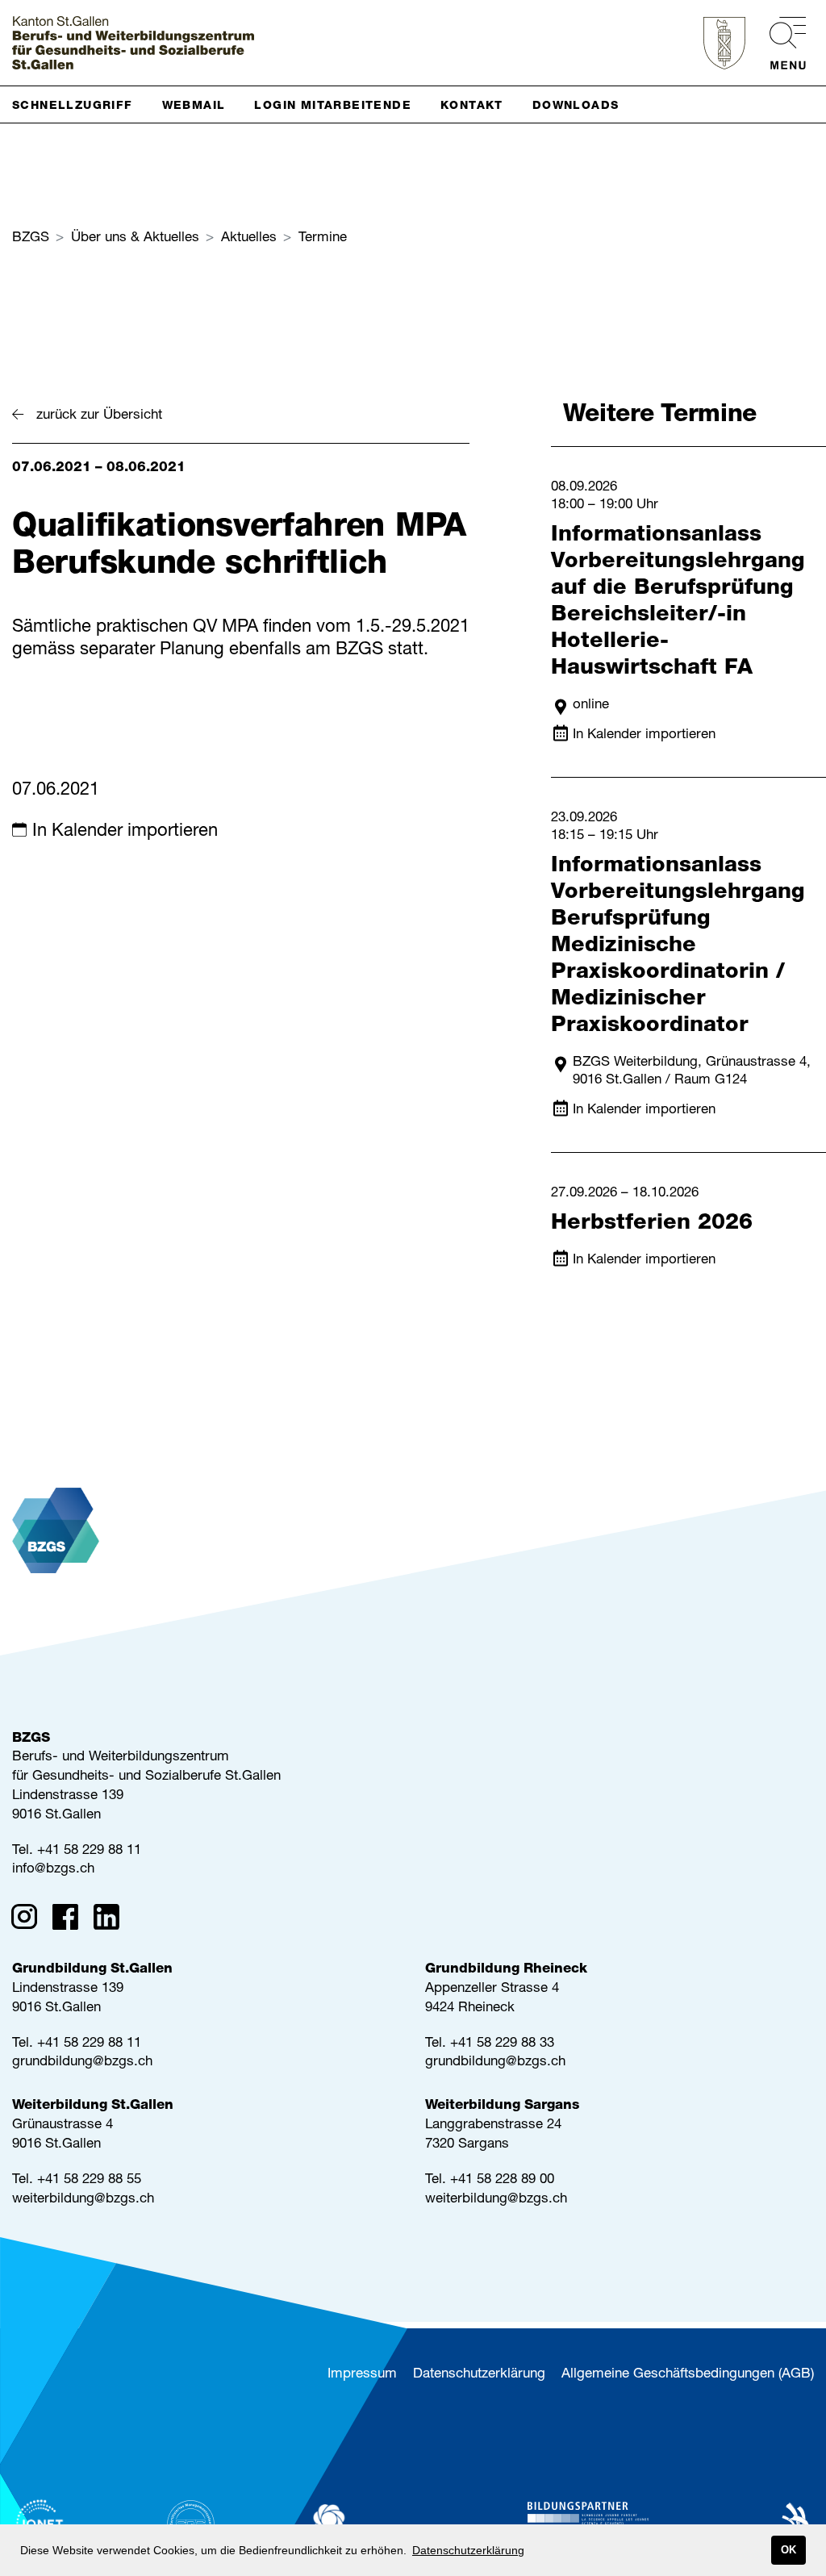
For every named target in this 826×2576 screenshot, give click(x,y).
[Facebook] (71, 1920)
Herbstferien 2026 (652, 1224)
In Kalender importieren (125, 832)
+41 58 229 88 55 (89, 2180)
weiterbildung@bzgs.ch (83, 2200)
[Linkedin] (112, 1920)
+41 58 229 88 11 (89, 1851)
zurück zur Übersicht (99, 416)
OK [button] (788, 2550)
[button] (79, 104)
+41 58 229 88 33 (502, 2044)
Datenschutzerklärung (479, 2375)
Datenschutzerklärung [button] (468, 2550)
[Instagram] (29, 1920)
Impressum (362, 2375)
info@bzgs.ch (53, 1870)
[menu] (780, 43)
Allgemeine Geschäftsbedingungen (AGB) (688, 2375)
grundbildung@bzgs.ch (82, 2062)
